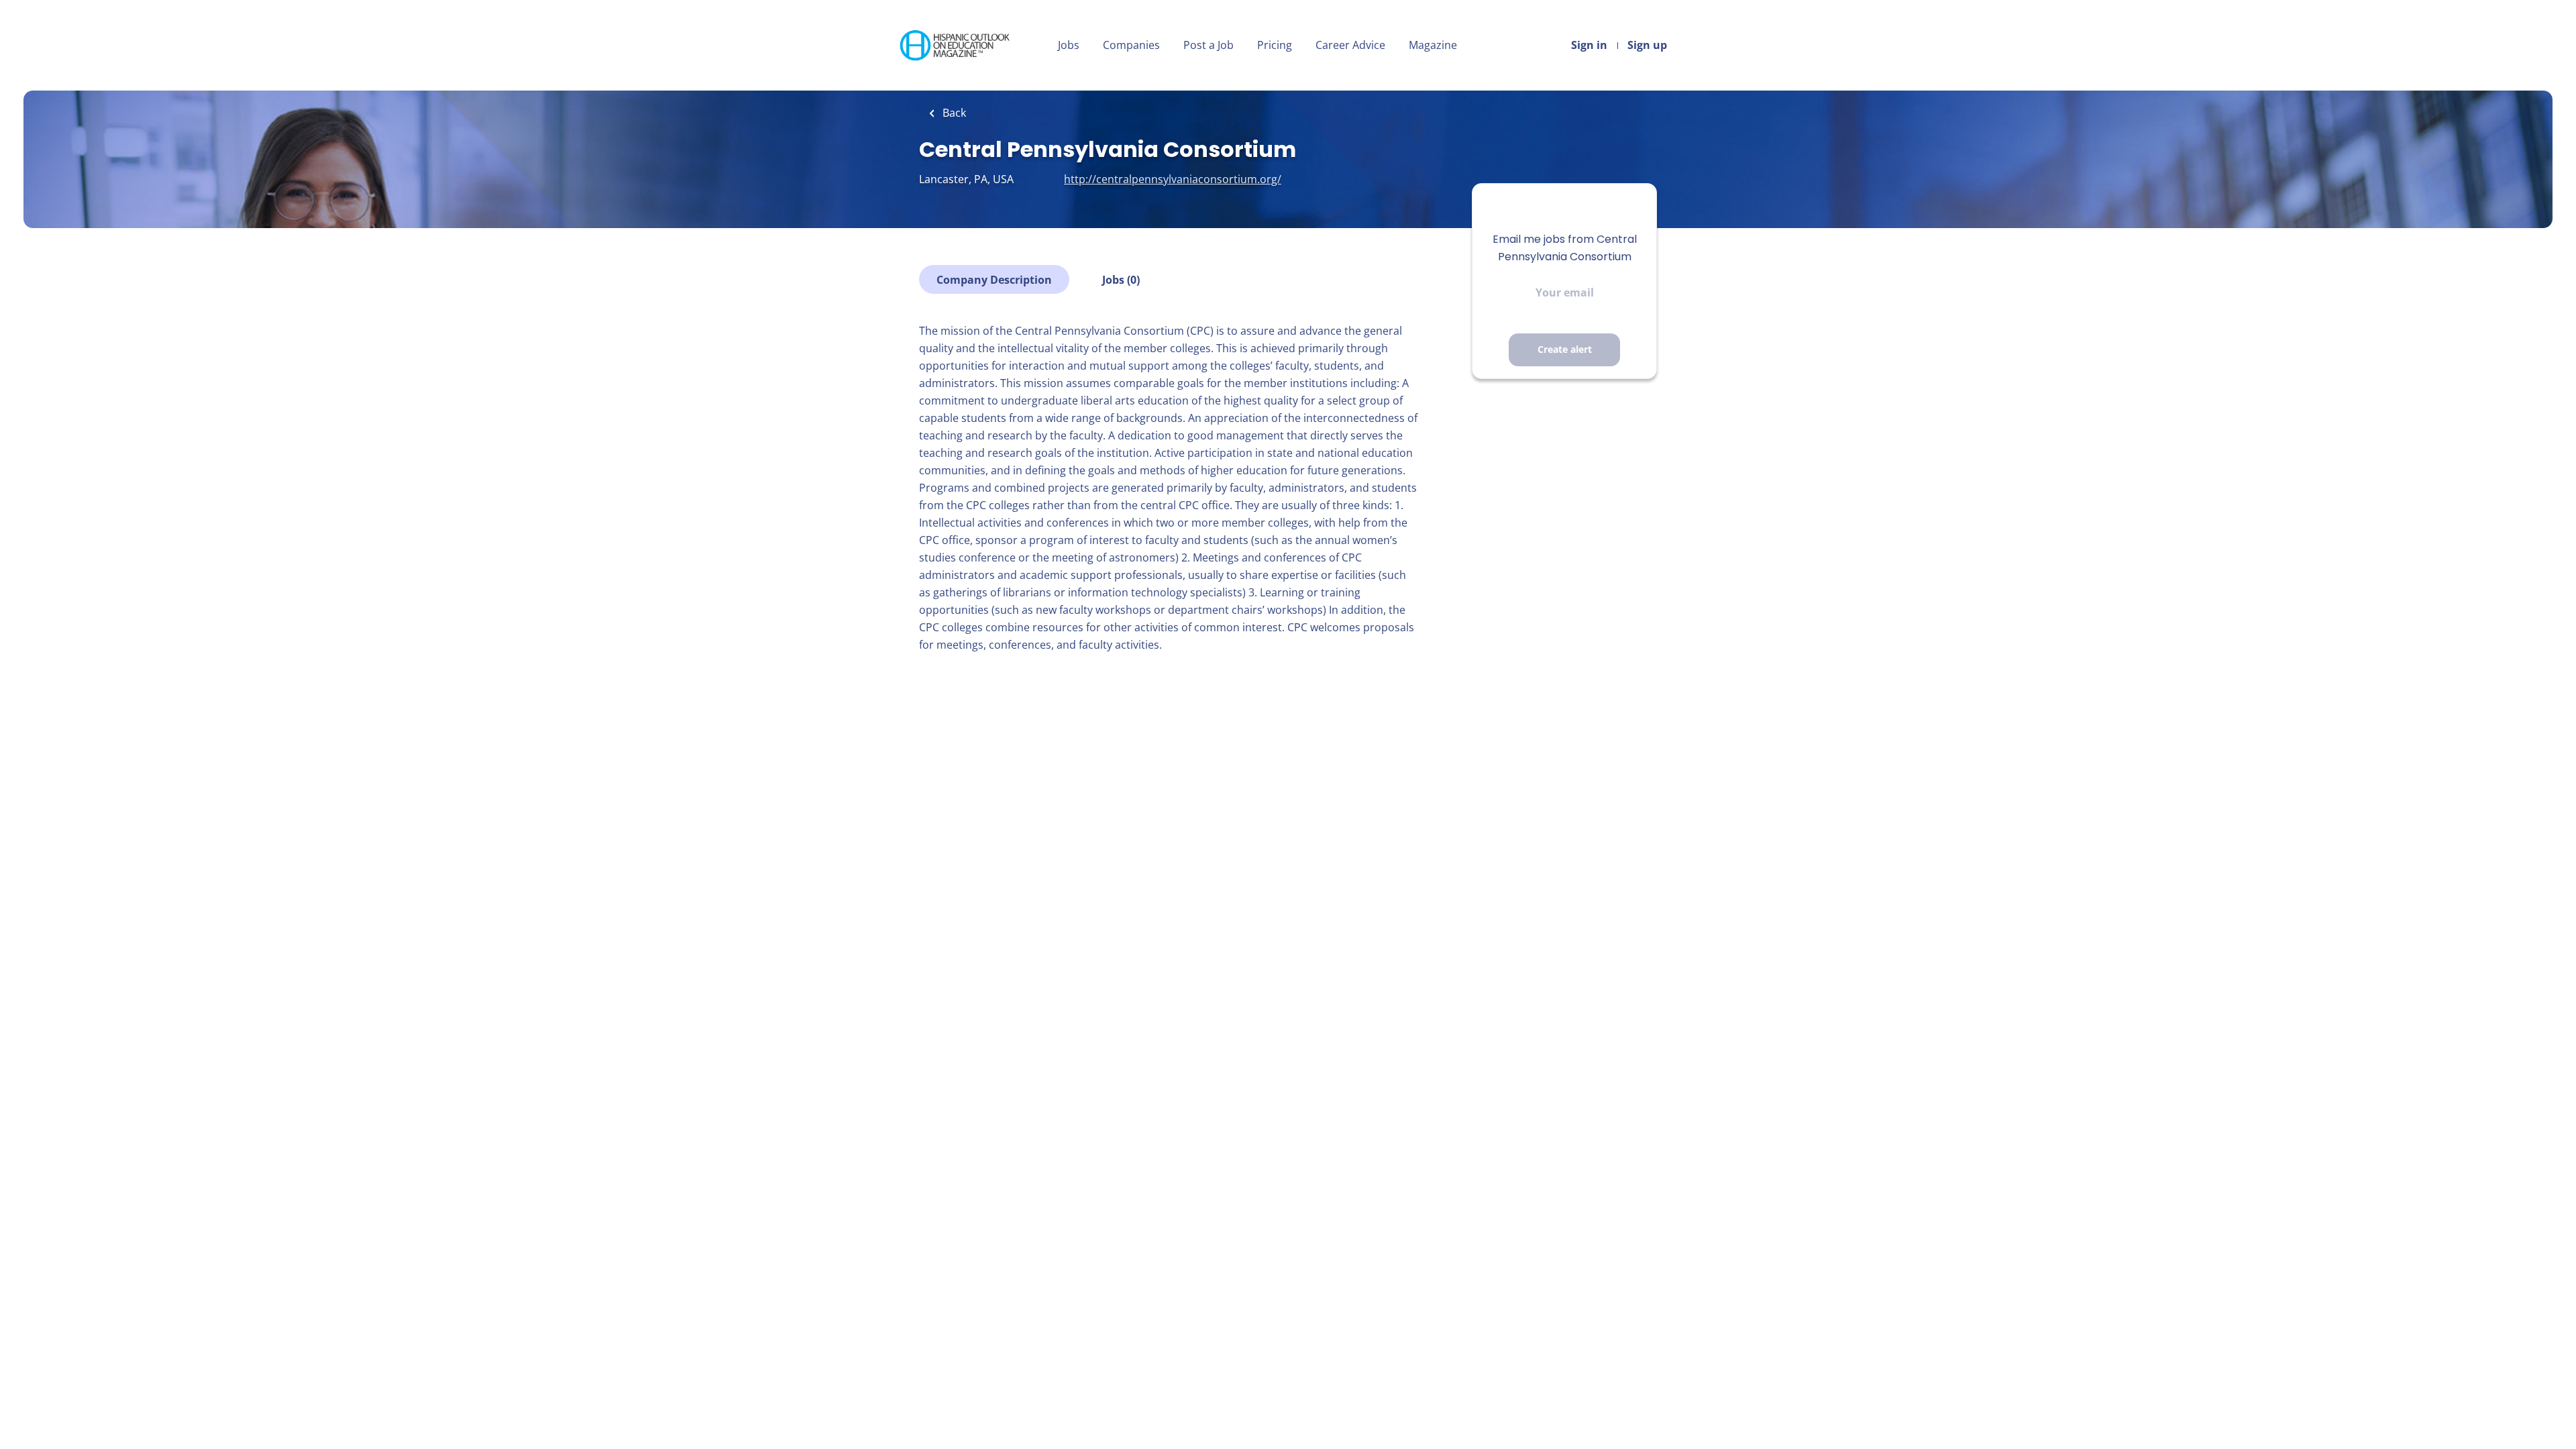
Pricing (1275, 45)
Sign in (1589, 45)
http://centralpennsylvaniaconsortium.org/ (1173, 179)
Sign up (1647, 45)
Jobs (1069, 45)
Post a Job (1209, 45)
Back (953, 113)
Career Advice (1350, 45)
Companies (1131, 45)
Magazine (1433, 45)
